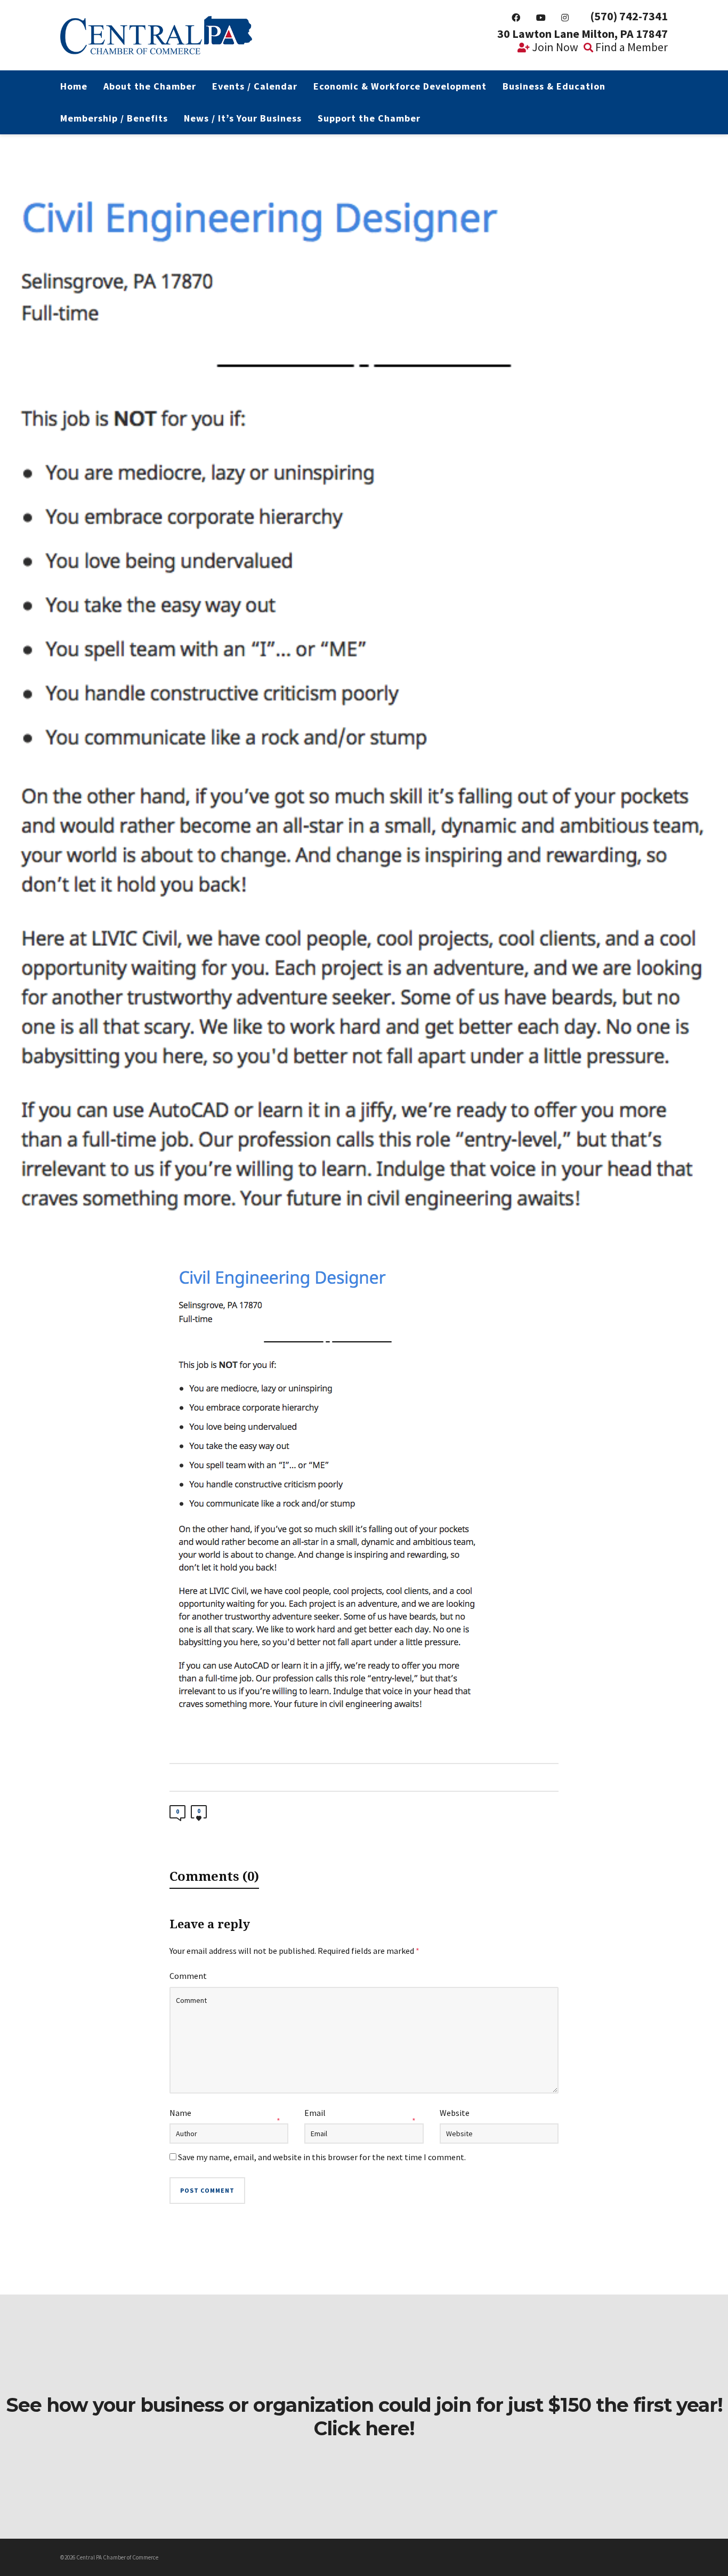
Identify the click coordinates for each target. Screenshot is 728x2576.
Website (455, 2113)
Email (315, 2113)
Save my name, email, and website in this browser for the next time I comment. (322, 2157)
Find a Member (630, 47)
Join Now (554, 47)
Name (180, 2113)
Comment (188, 1976)
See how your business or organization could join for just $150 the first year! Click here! (364, 2417)
